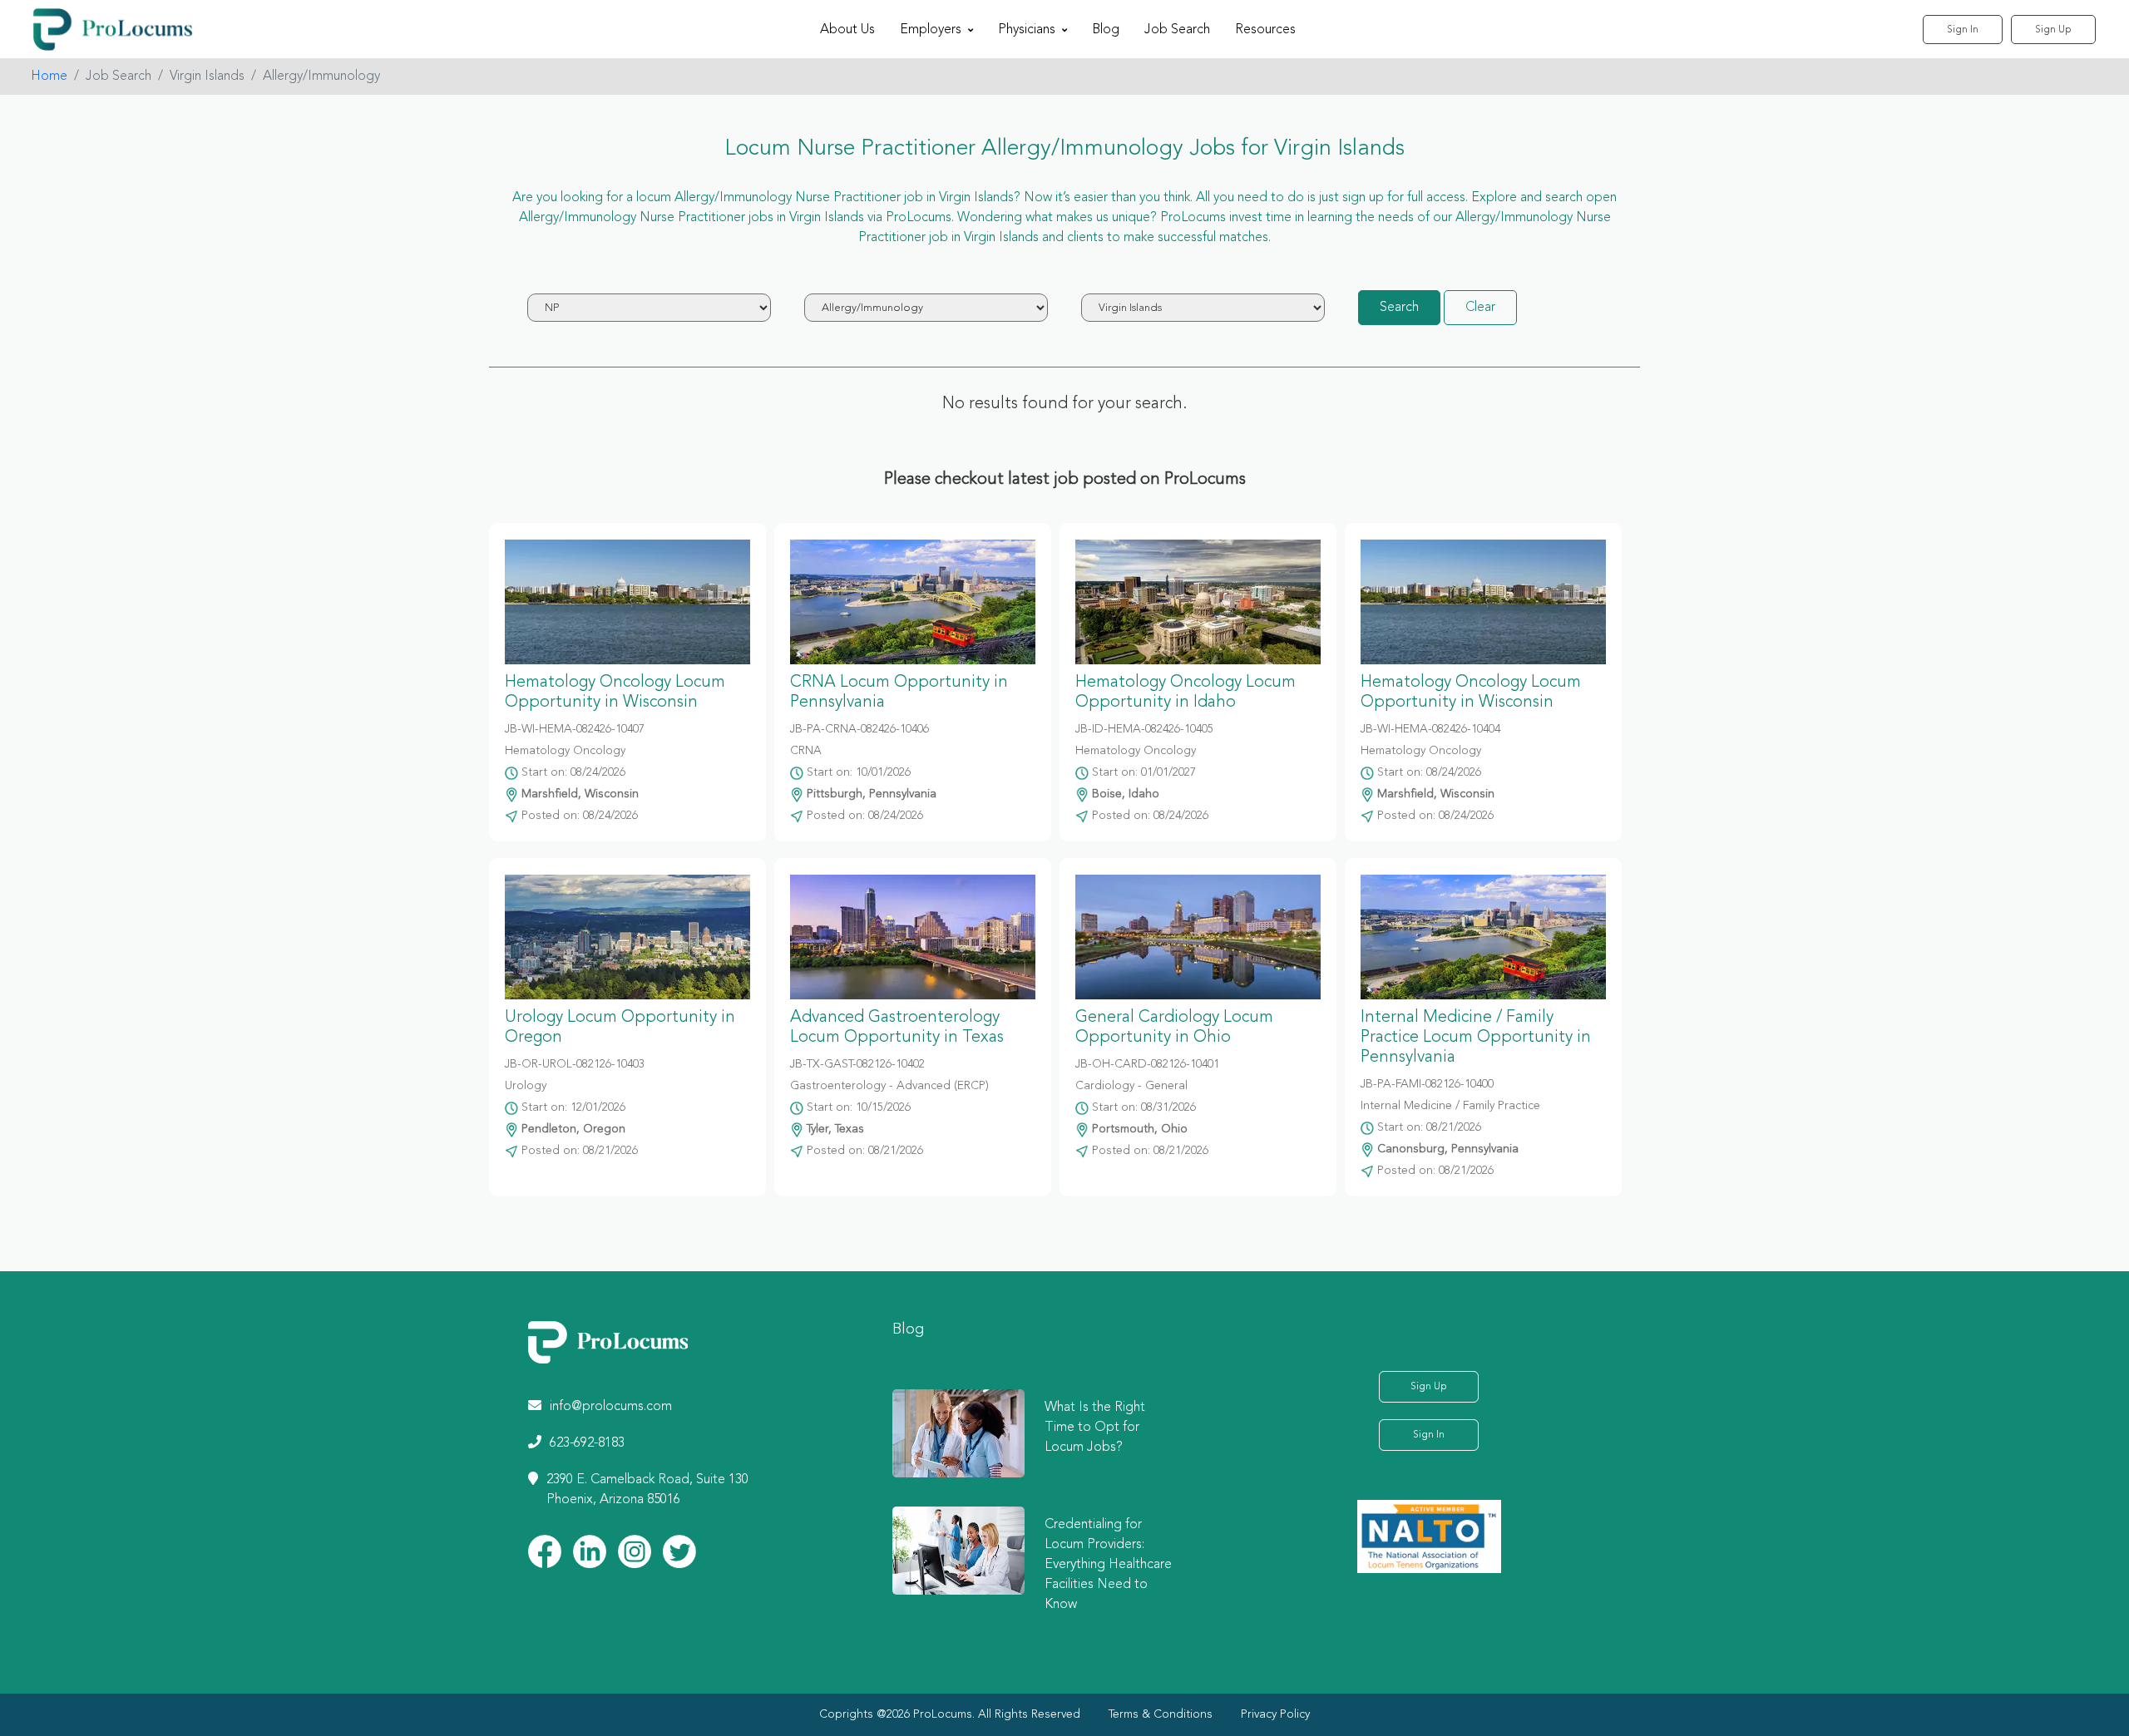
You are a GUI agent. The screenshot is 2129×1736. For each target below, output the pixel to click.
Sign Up (2053, 30)
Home (49, 76)
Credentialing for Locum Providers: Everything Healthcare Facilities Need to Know (1108, 1565)
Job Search (1177, 30)
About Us (847, 30)
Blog (1106, 30)
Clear (1480, 308)
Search (1399, 308)
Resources (1265, 30)
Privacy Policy (1275, 1714)
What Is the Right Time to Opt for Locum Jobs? (1095, 1428)
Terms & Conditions (1161, 1714)
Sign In (1963, 30)
